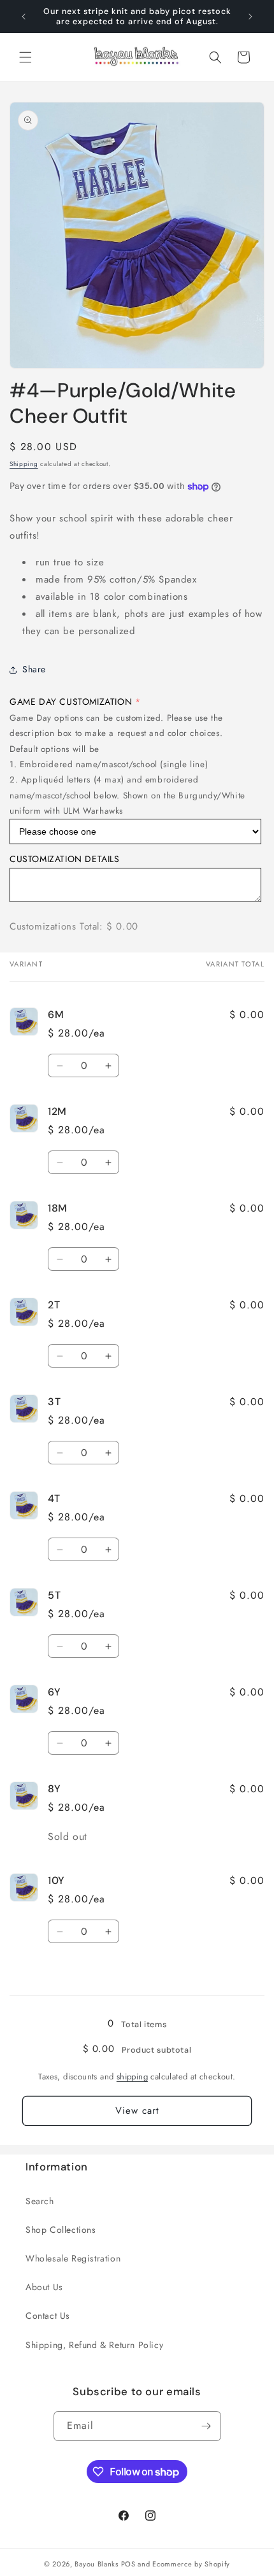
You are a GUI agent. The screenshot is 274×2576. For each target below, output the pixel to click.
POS (128, 2564)
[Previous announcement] (24, 17)
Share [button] (34, 669)
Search (40, 2201)
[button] (25, 57)
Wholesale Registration (73, 2258)
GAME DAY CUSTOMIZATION (71, 702)
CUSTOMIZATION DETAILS (65, 859)
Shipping (24, 464)
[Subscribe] (206, 2426)
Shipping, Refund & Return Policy (94, 2345)
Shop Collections (61, 2230)
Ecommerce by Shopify (191, 2564)
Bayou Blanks (96, 2564)
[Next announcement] (250, 17)
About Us (44, 2287)
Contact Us (48, 2316)
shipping (132, 2077)
